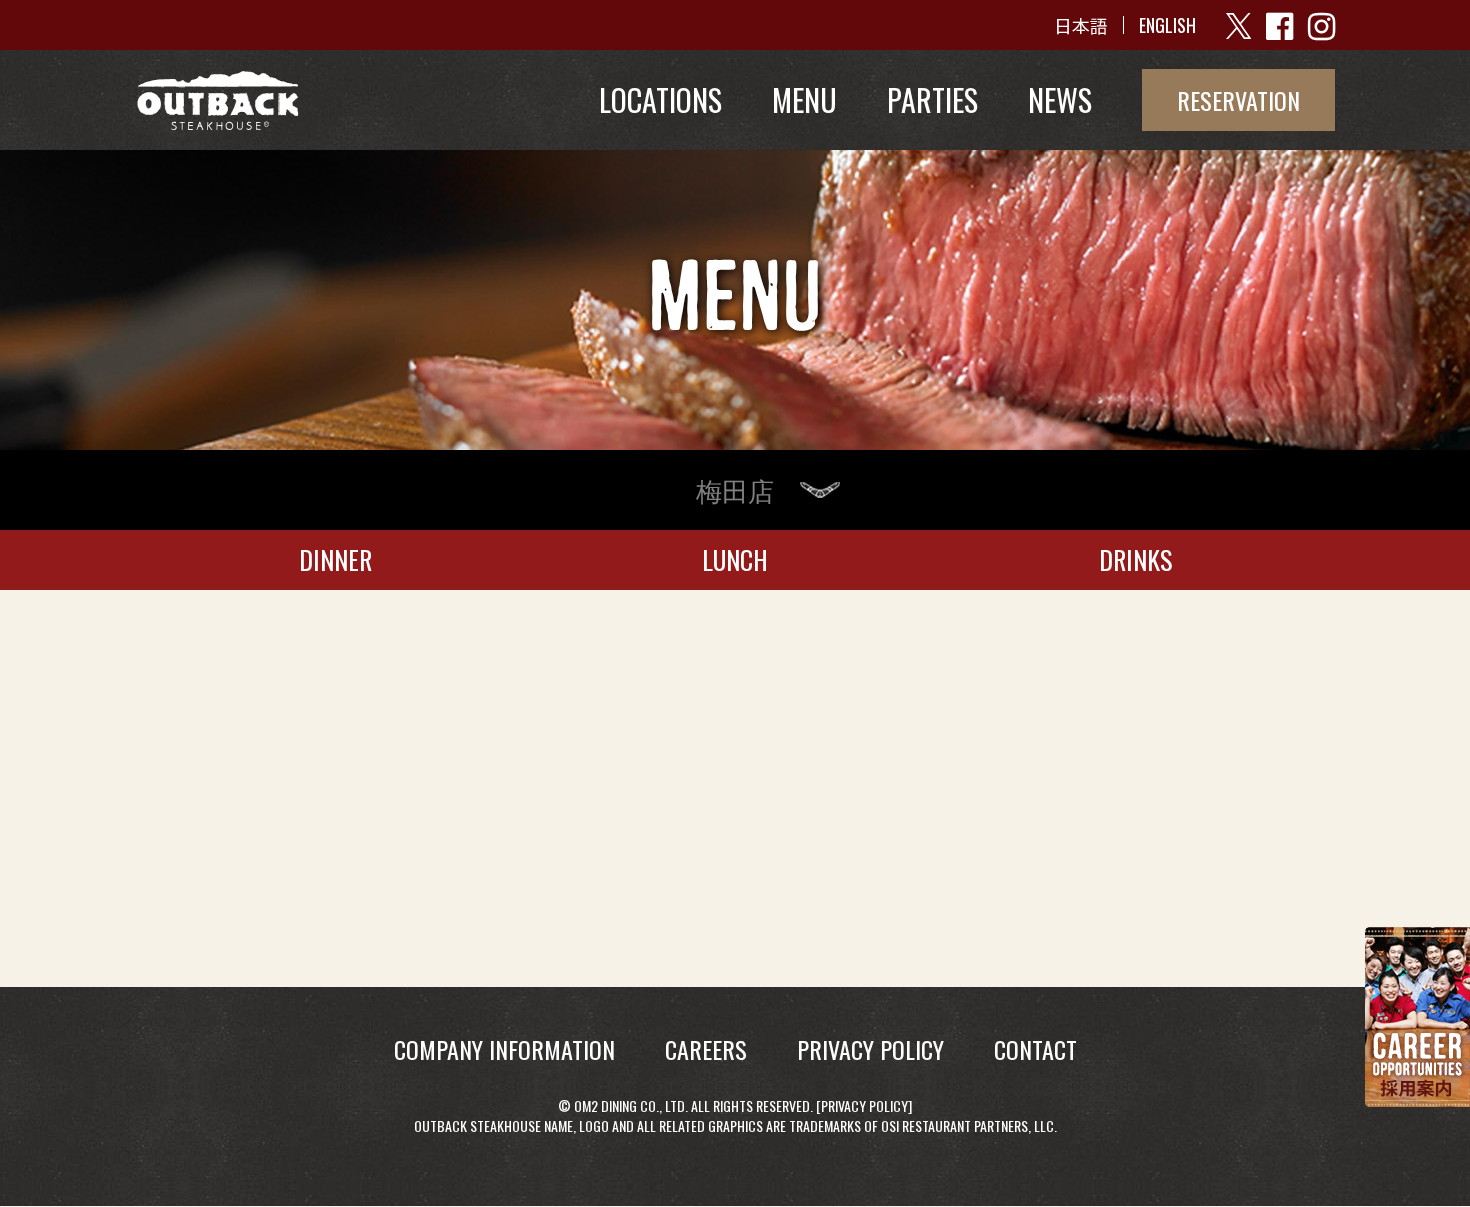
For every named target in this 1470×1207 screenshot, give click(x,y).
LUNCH (735, 559)
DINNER (335, 559)
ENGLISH (1167, 25)
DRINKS (1135, 559)
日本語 (1081, 25)
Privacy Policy (864, 1105)
